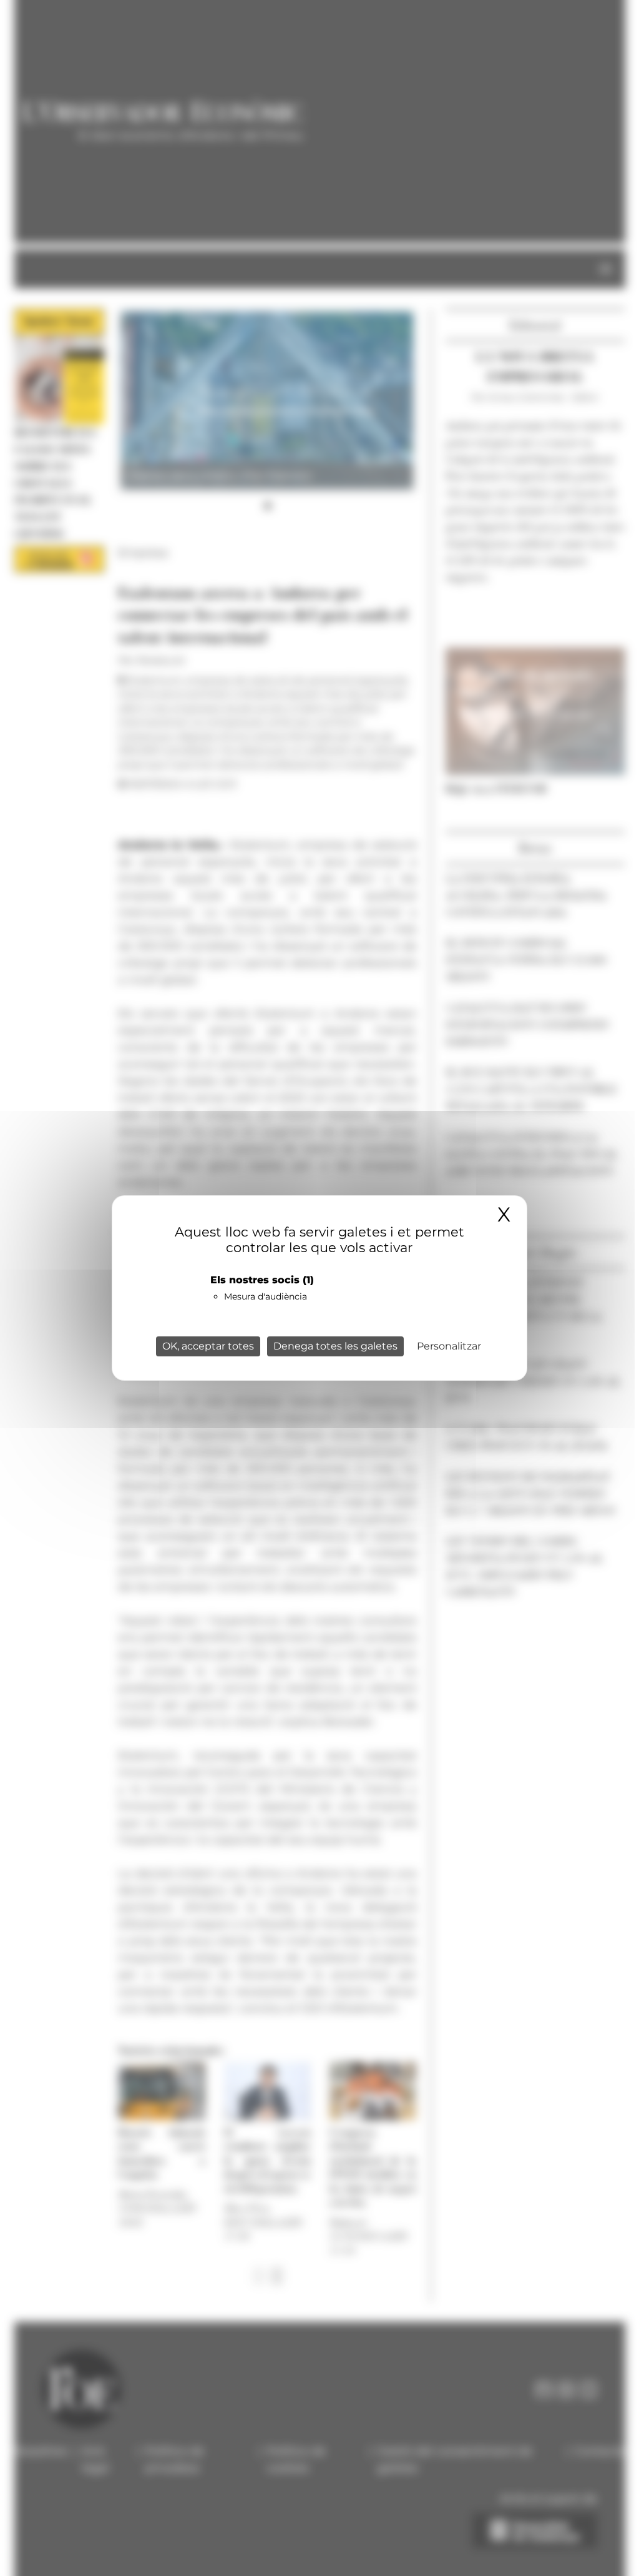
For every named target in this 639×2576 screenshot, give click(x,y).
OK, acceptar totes (208, 1346)
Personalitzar (449, 1346)
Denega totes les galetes (335, 1346)
